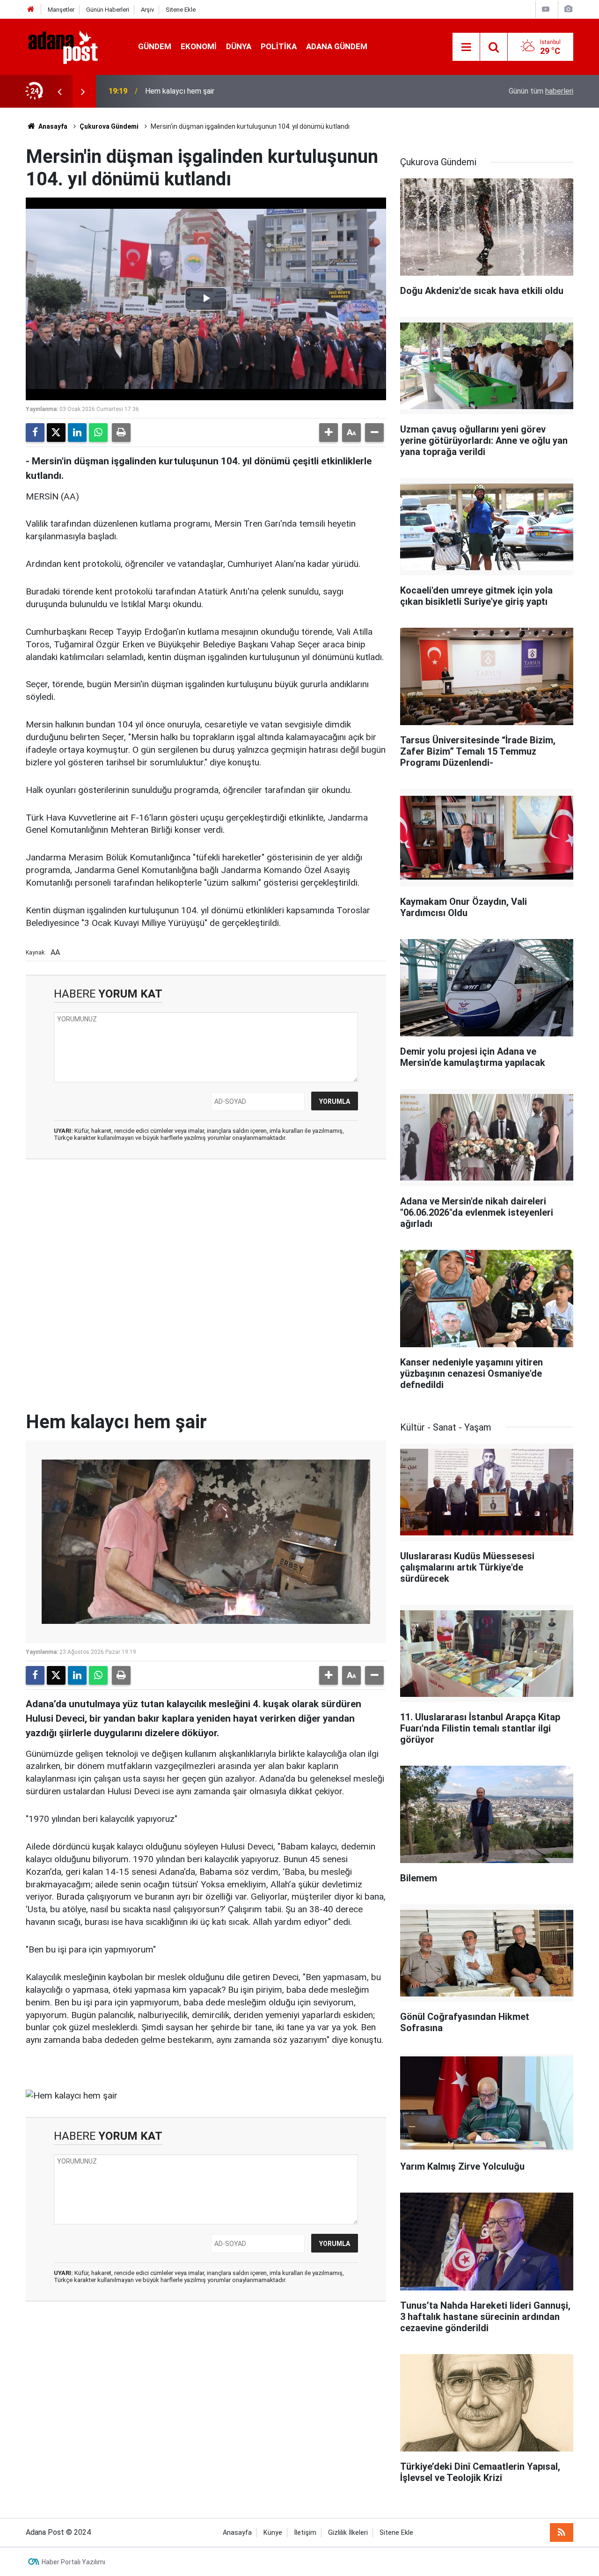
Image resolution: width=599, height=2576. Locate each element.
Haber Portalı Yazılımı (73, 2562)
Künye (273, 2533)
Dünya (239, 46)
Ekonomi (199, 46)
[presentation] (59, 91)
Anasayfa (52, 126)
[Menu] (466, 47)
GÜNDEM (155, 46)
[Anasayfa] (31, 10)
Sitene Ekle (181, 10)
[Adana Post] (73, 46)
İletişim (305, 2533)
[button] (329, 433)
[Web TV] (546, 9)
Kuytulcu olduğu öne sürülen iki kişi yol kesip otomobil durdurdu (248, 91)
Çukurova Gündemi (109, 126)
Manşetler (61, 10)
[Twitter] (56, 433)
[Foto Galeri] (568, 9)
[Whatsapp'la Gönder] (98, 433)
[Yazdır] (121, 433)
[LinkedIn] (77, 433)
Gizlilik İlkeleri (348, 2533)
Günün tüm (541, 91)
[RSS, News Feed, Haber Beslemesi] (562, 2532)
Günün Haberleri (108, 10)
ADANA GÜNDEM (337, 46)
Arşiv (147, 10)
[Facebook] (35, 433)
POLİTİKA (279, 46)
